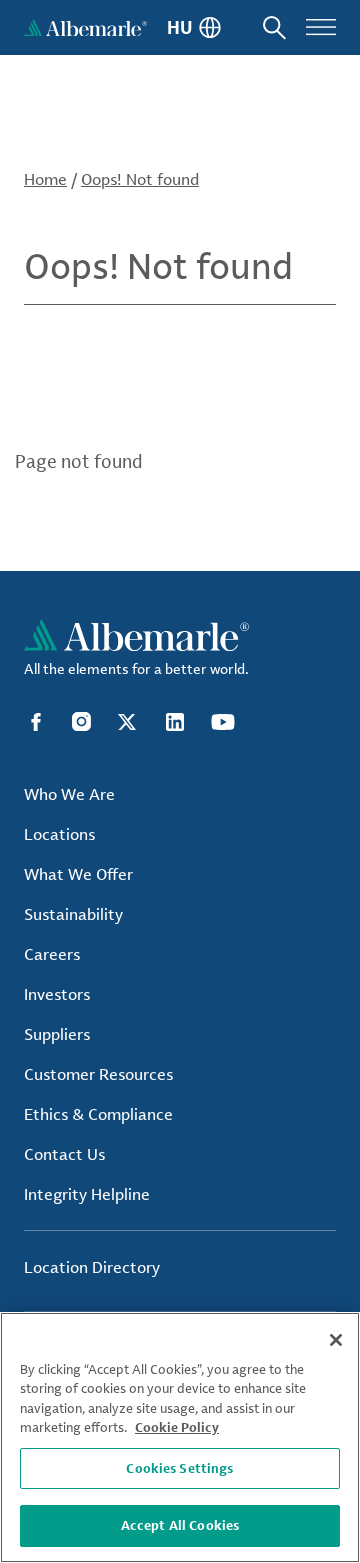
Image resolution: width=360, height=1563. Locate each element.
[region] (180, 1437)
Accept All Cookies (180, 1525)
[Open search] (274, 27)
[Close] (336, 1340)
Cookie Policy (177, 1427)
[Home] (85, 27)
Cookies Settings (179, 1468)
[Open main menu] (321, 27)
